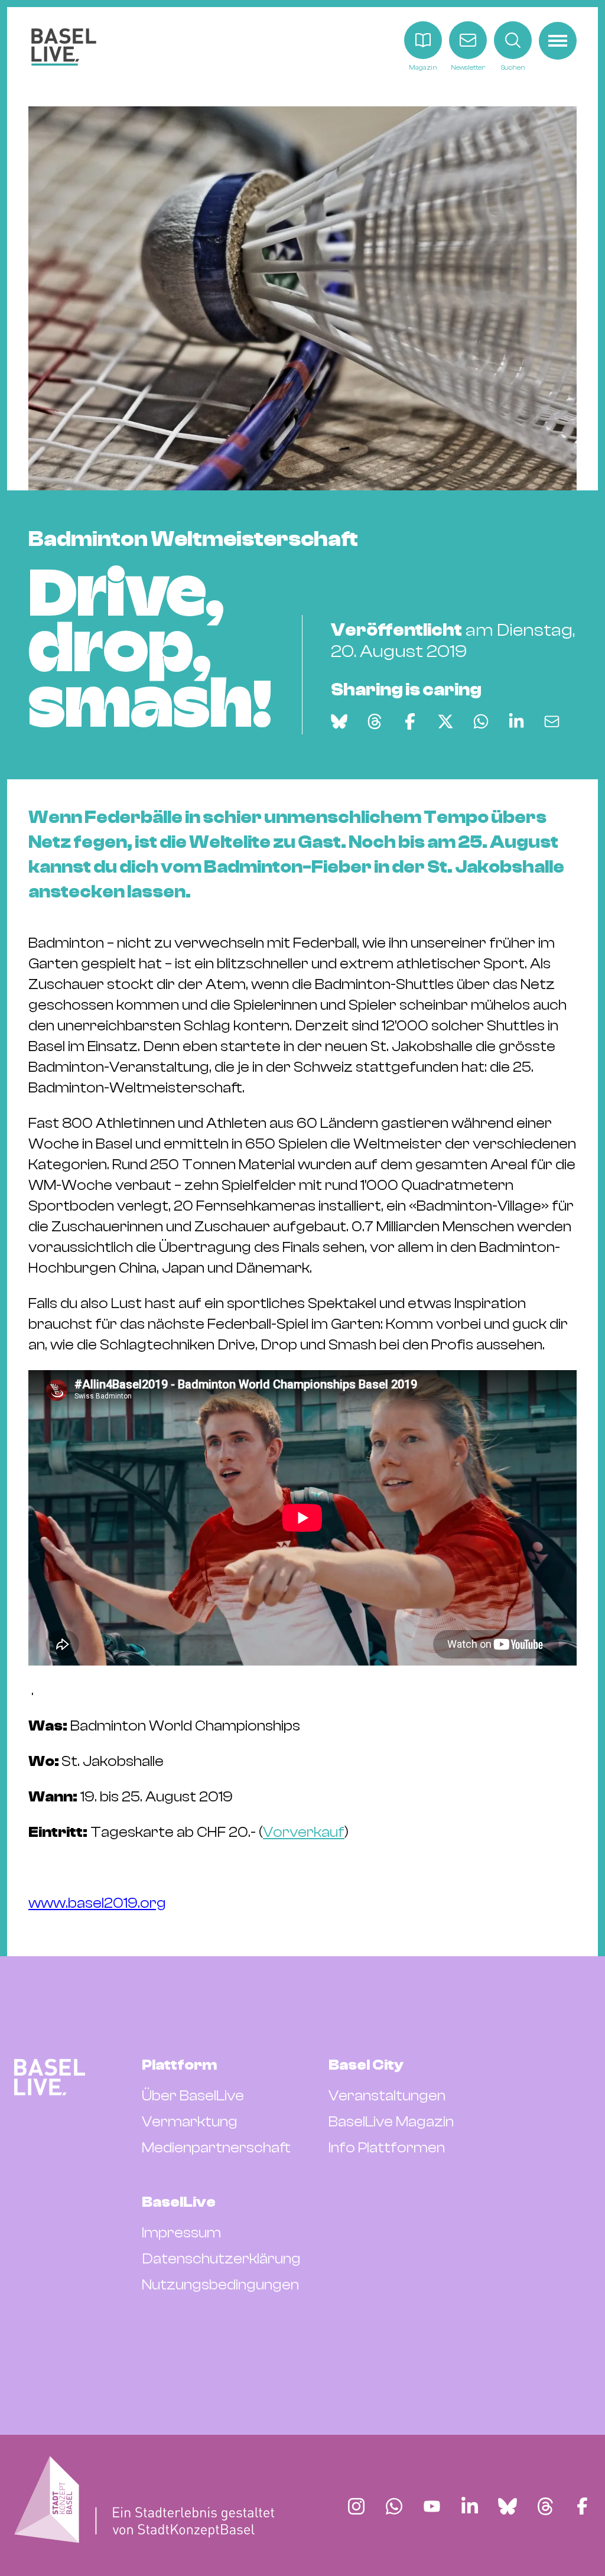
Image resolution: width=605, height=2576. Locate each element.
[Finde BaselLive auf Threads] (545, 2506)
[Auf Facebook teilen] (410, 721)
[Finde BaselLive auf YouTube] (432, 2506)
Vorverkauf (304, 1832)
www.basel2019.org (97, 1903)
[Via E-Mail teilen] (552, 721)
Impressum (181, 2233)
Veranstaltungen (387, 2096)
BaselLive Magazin (391, 2122)
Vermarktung (190, 2122)
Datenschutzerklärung (221, 2259)
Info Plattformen (387, 2148)
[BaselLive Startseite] (64, 47)
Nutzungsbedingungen (220, 2285)
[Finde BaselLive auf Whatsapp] (394, 2506)
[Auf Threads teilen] (375, 721)
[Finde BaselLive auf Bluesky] (508, 2506)
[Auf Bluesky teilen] (339, 721)
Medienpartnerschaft (216, 2148)
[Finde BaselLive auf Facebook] (582, 2506)
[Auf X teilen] (445, 721)
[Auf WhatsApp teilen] (481, 721)
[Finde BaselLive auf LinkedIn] (470, 2506)
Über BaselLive (193, 2096)
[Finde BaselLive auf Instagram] (356, 2506)
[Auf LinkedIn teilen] (516, 721)
